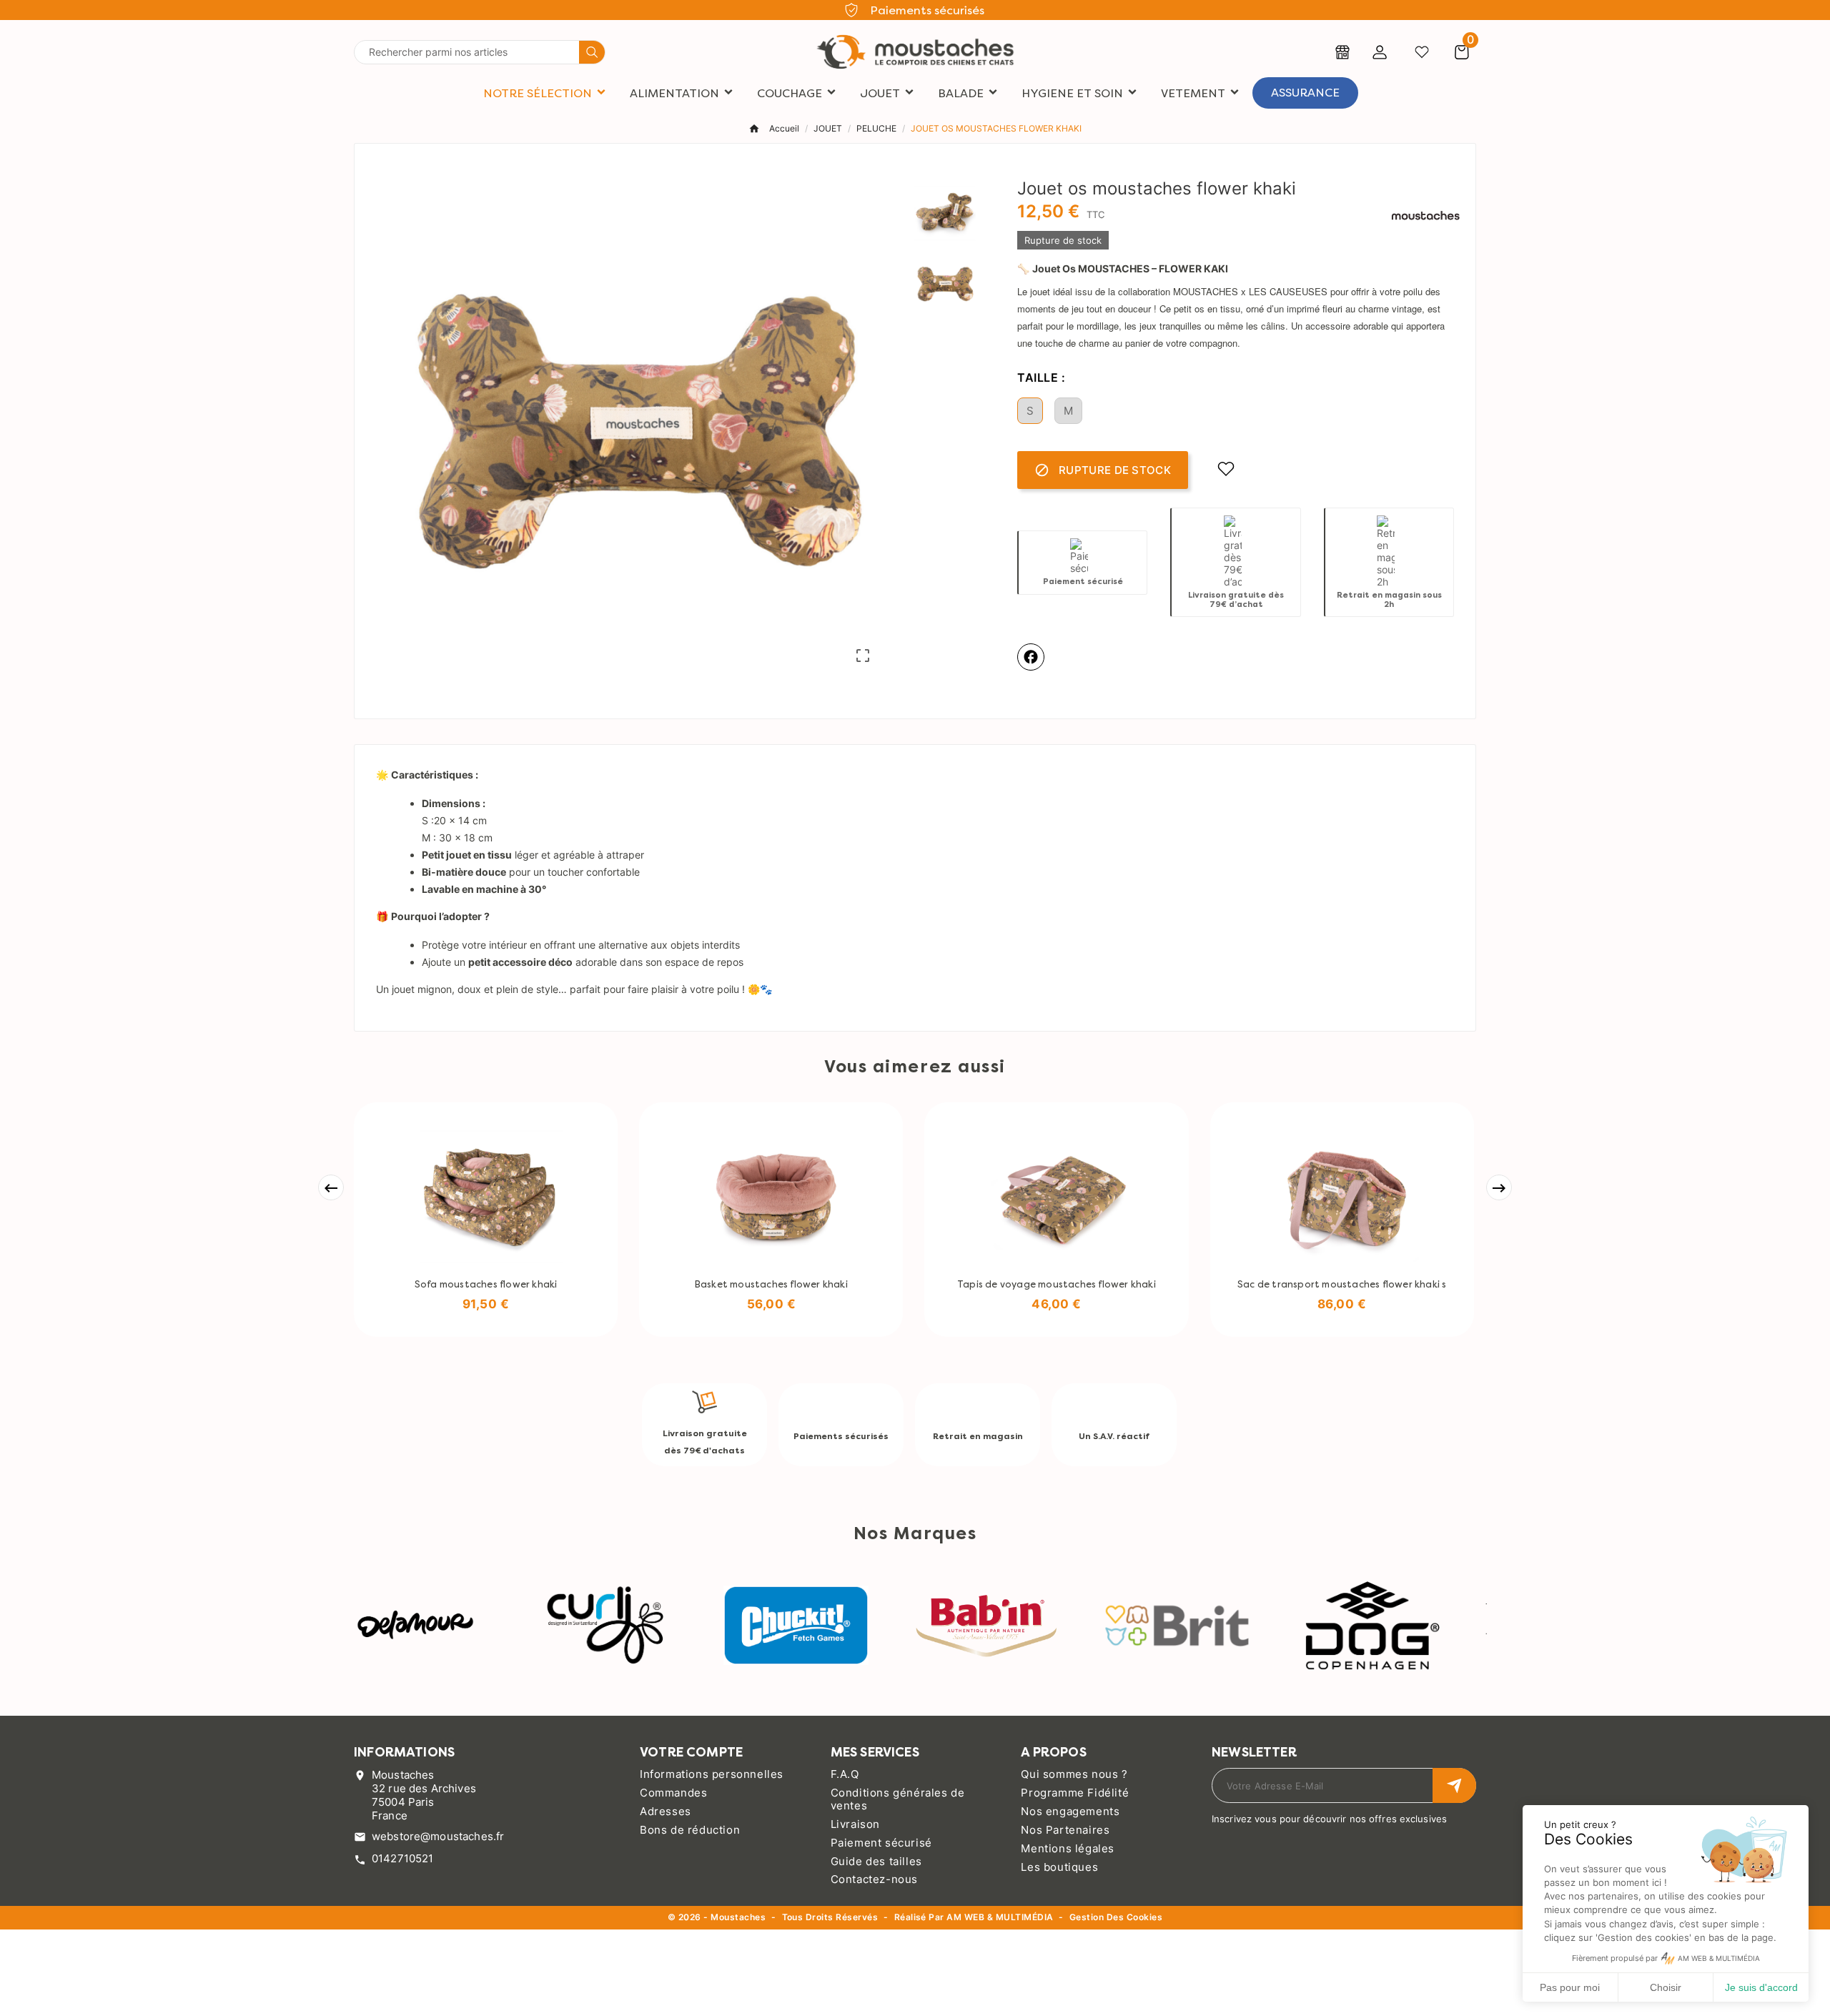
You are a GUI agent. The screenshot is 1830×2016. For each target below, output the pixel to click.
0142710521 (403, 1858)
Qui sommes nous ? (1074, 1774)
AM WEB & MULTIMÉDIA (1000, 1917)
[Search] (592, 52)
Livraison (855, 1824)
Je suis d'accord (1761, 1987)
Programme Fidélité (1075, 1793)
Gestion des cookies (1116, 1918)
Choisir (1666, 1987)
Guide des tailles (876, 1861)
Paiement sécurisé (881, 1843)
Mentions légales (1068, 1848)
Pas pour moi (1570, 1987)
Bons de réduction (690, 1830)
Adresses (666, 1811)
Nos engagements (1070, 1811)
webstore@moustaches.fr (438, 1836)
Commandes (673, 1793)
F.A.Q (845, 1774)
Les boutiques (1059, 1867)
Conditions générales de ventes (898, 1799)
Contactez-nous (874, 1879)
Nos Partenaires (1065, 1830)
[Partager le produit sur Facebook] (1031, 657)
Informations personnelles (712, 1774)
